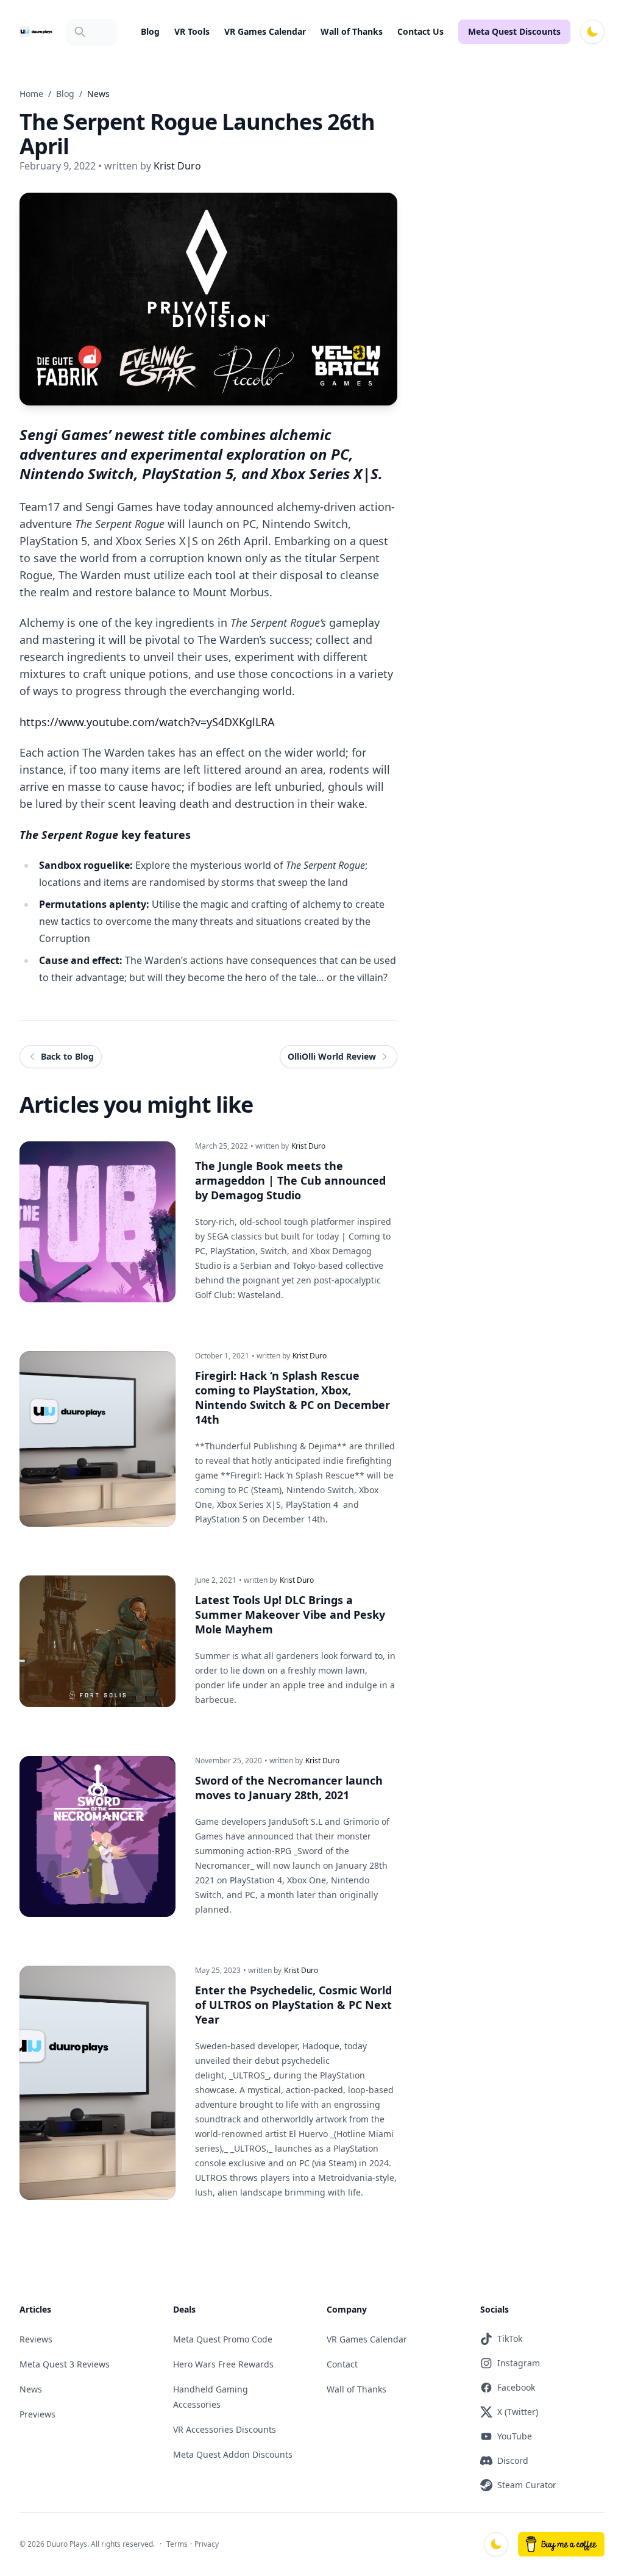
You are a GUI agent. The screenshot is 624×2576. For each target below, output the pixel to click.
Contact (342, 2364)
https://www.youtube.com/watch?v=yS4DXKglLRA (147, 722)
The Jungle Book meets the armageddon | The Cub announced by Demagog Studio (290, 1180)
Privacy (207, 2544)
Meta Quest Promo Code (223, 2339)
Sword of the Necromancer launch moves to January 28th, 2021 (289, 1788)
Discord (513, 2460)
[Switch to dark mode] (592, 32)
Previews (37, 2414)
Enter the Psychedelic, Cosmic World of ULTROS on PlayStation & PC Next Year (293, 2005)
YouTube (515, 2436)
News (31, 2389)
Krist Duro (308, 1146)
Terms (177, 2544)
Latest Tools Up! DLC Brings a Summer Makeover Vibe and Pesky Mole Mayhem (290, 1614)
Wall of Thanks (352, 31)
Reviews (36, 2339)
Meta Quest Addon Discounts (233, 2454)
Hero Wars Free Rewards (223, 2364)
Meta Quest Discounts (514, 31)
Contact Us (420, 31)
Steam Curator (527, 2485)
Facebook (516, 2387)
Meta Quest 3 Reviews (65, 2364)
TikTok (510, 2339)
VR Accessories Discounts (225, 2429)
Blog (150, 31)
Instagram (519, 2363)
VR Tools (192, 31)
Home (31, 94)
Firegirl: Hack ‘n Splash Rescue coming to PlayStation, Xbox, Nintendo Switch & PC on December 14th (292, 1397)
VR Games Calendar (265, 31)
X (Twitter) (518, 2412)
